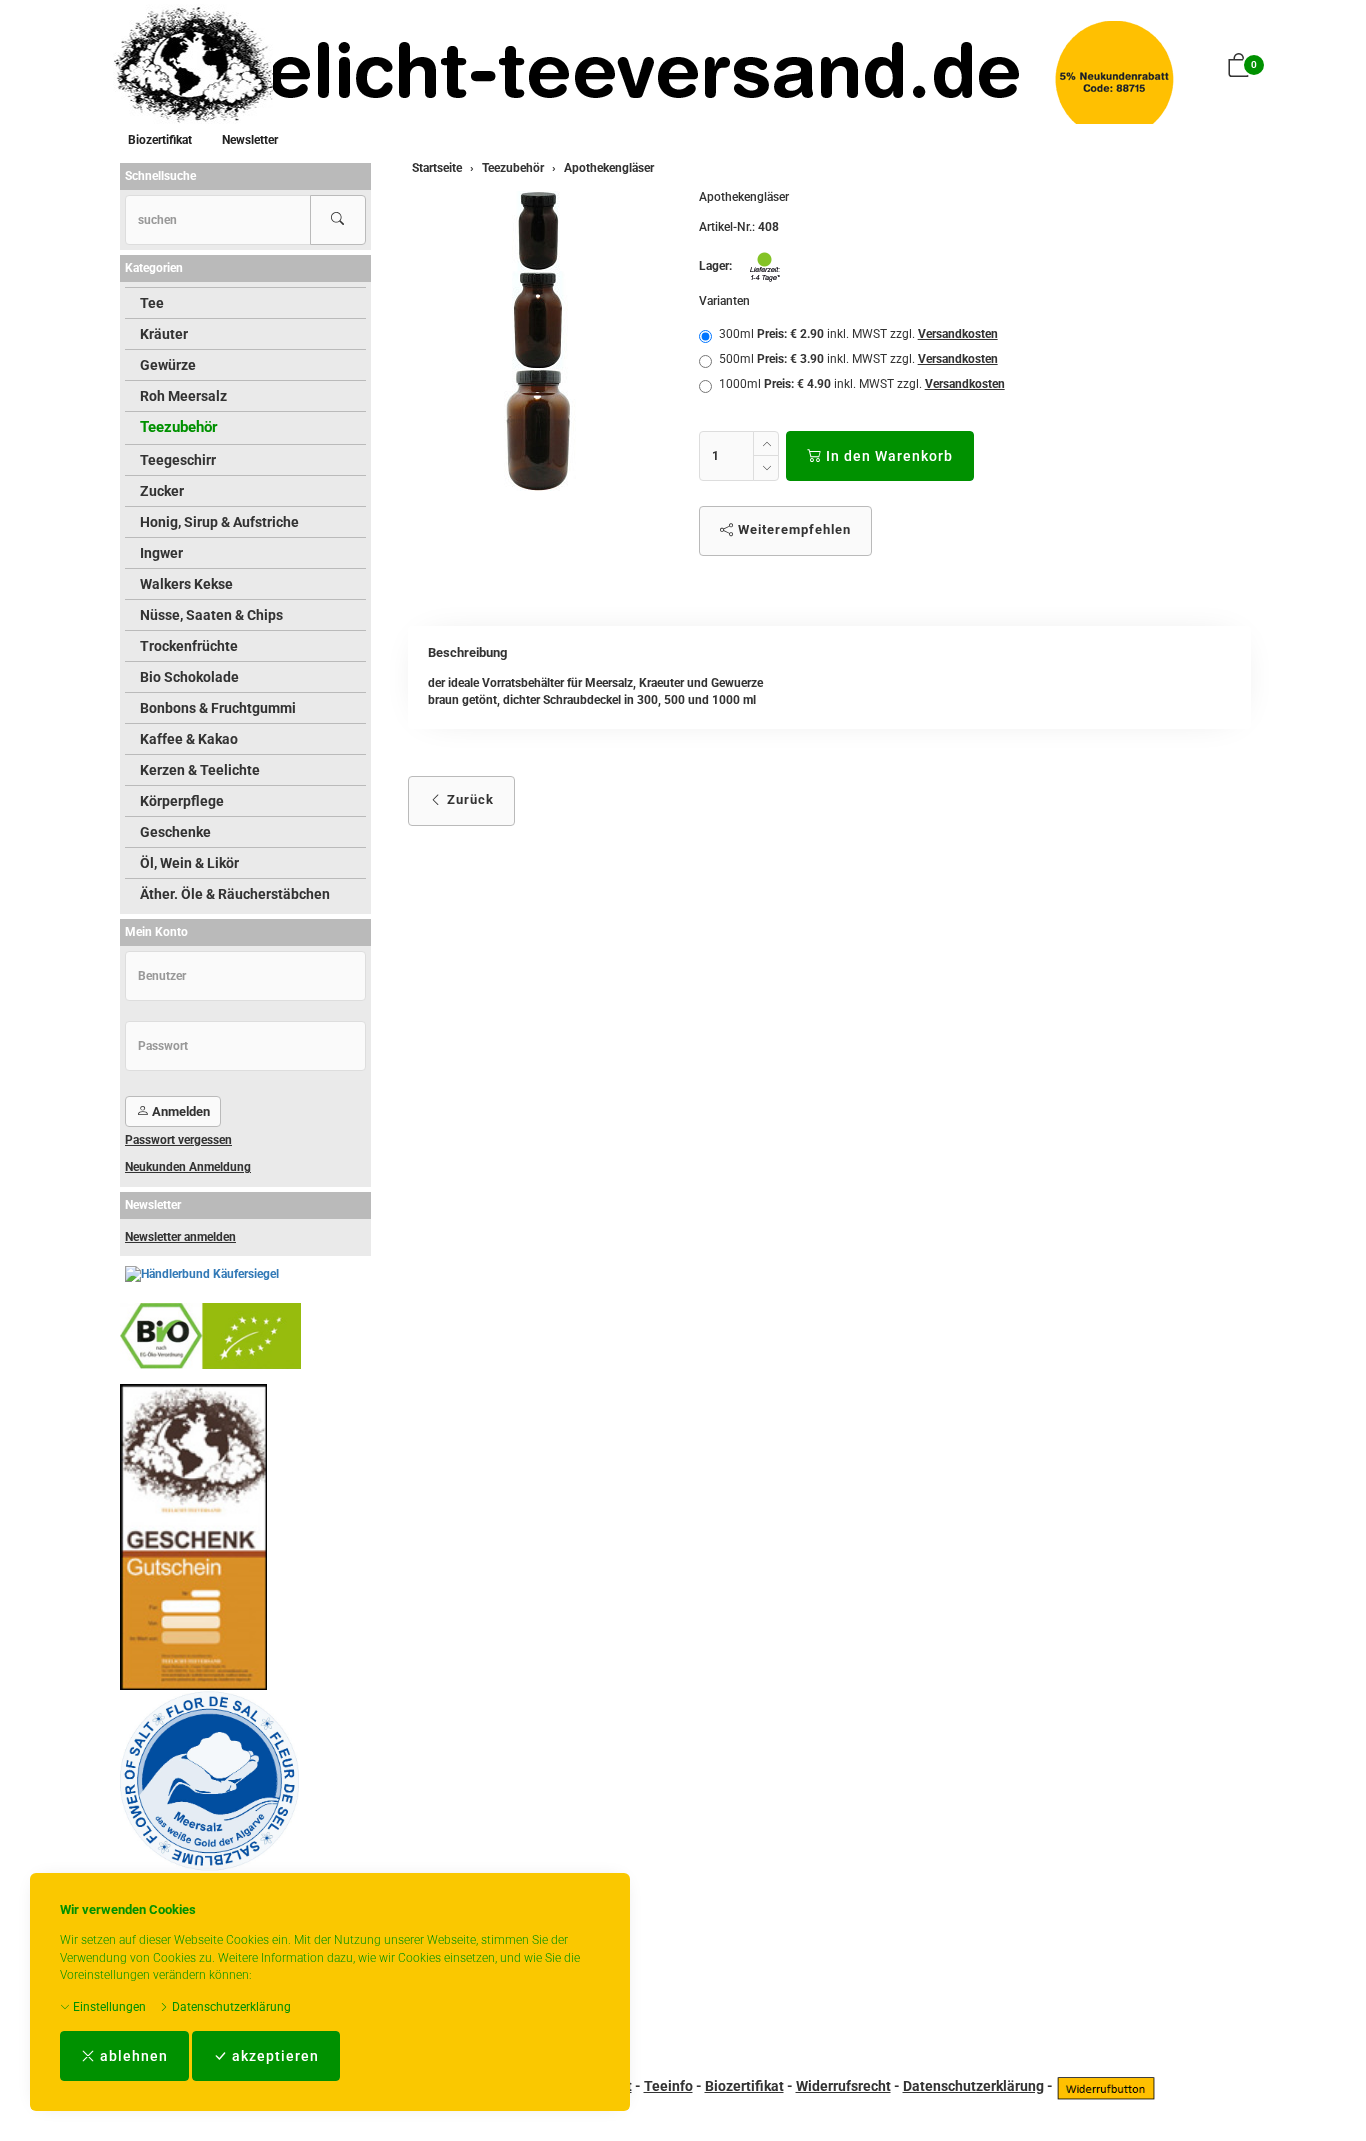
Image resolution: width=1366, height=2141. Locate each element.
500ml (858, 359)
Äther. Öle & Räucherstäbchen (235, 894)
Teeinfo (668, 2086)
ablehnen (132, 2056)
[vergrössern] (538, 341)
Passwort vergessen (178, 1140)
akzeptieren (273, 2056)
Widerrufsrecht (843, 2086)
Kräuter (164, 334)
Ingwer (161, 553)
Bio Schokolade (189, 677)
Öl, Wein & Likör (189, 863)
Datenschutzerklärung (230, 2007)
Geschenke (175, 832)
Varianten (724, 301)
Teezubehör (179, 427)
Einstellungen (108, 2007)
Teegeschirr (178, 460)
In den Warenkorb (887, 456)
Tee (152, 303)
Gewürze (168, 365)
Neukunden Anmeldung (188, 1167)
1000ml (862, 384)
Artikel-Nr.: (727, 227)
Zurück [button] (468, 799)
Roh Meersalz (183, 396)
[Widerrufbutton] (1106, 2086)
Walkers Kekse (186, 584)
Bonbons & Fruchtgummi (218, 708)
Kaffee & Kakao (189, 739)
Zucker (162, 491)
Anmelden (179, 1111)
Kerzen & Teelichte (200, 770)
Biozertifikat (160, 140)
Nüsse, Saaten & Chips (211, 615)
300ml (858, 334)
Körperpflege (182, 801)
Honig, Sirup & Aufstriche (219, 522)
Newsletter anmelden (180, 1237)
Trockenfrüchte (189, 646)
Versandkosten (958, 334)
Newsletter (250, 140)
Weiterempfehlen (792, 529)
